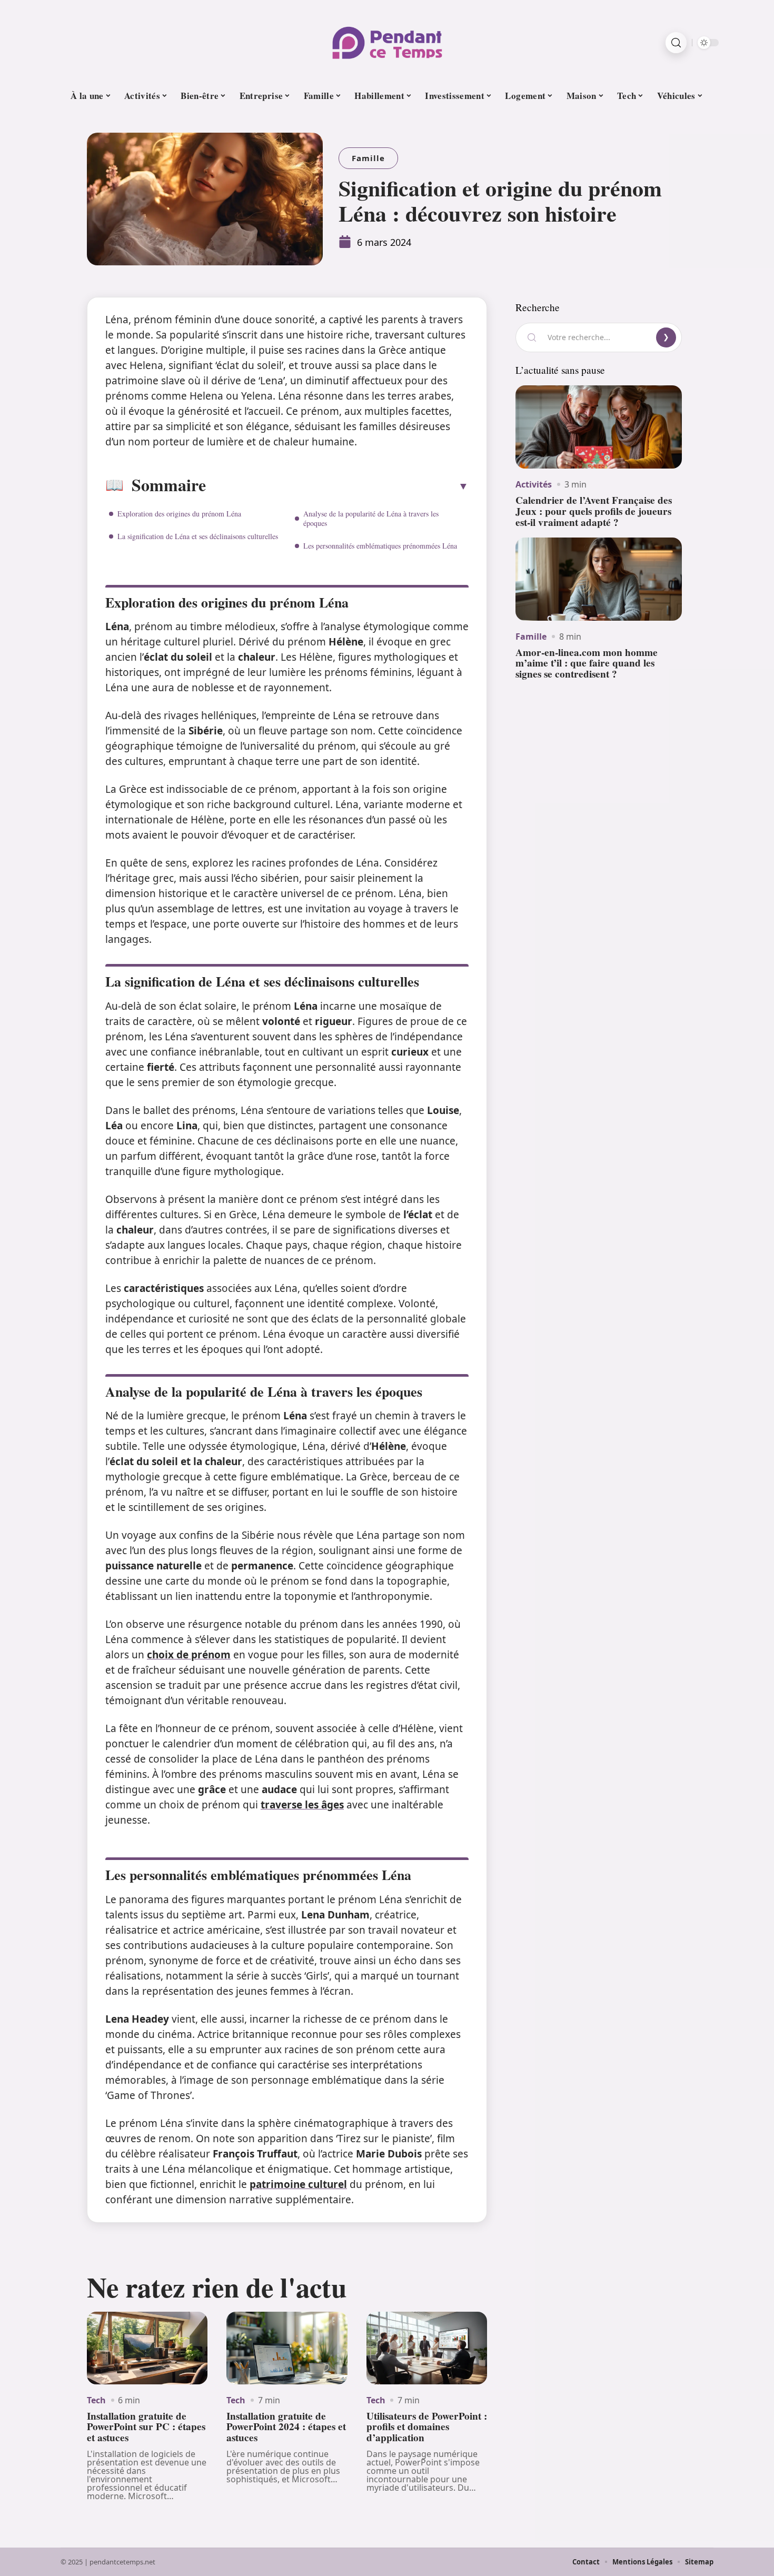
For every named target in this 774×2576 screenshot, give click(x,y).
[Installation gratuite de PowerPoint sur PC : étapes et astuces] (147, 2348)
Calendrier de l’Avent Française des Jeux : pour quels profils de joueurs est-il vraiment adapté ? (594, 511)
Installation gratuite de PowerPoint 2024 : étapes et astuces (286, 2427)
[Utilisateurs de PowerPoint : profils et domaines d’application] (427, 2348)
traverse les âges (302, 1805)
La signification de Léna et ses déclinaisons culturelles (198, 536)
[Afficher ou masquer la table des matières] (337, 486)
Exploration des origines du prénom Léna (179, 514)
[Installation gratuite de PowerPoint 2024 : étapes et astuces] (287, 2348)
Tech (96, 2400)
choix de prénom (189, 1655)
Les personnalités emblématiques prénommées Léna (380, 546)
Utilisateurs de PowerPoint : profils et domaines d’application (427, 2427)
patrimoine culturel (298, 2184)
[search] (676, 43)
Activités (534, 484)
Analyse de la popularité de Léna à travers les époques (371, 518)
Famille (368, 158)
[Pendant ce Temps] (387, 43)
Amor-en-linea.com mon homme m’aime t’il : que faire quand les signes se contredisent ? (587, 663)
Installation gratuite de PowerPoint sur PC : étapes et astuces (146, 2427)
